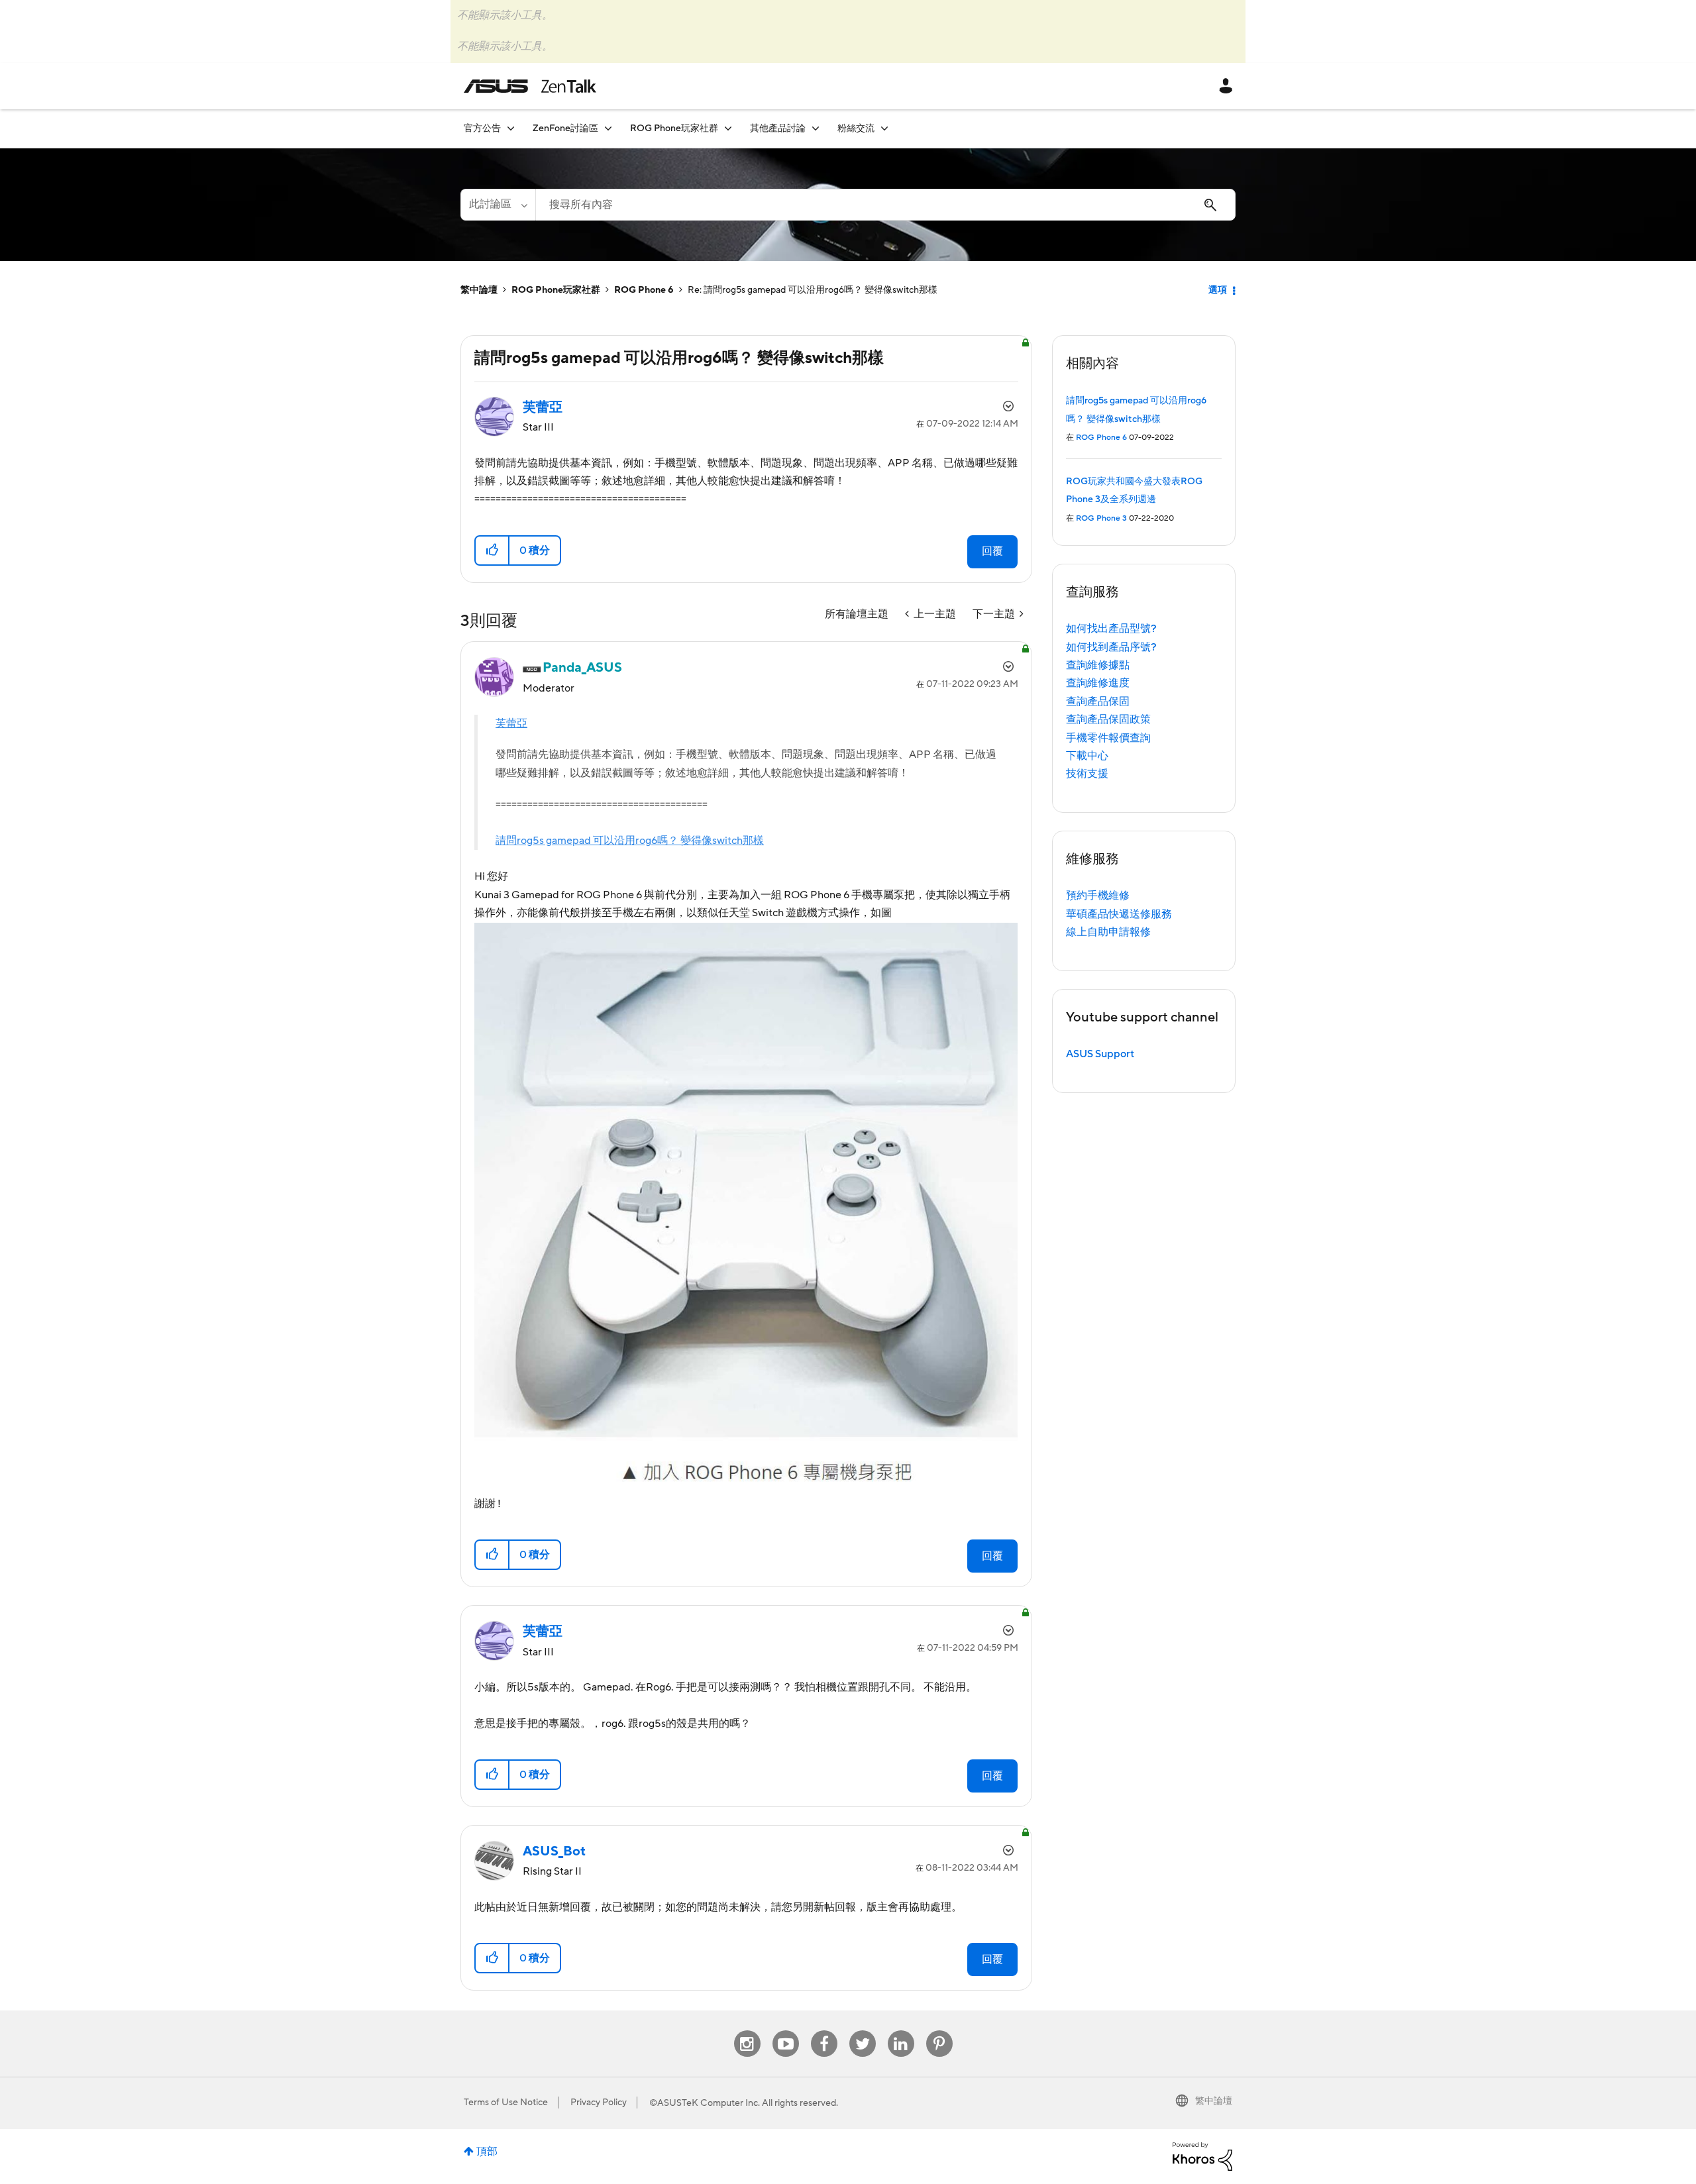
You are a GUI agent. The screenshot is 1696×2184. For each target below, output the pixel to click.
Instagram (747, 2031)
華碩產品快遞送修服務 (1119, 914)
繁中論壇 (479, 290)
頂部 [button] (487, 2152)
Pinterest (939, 2031)
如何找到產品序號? (1111, 647)
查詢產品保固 (1098, 702)
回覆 (992, 551)
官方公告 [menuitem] (482, 129)
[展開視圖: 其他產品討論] (816, 128)
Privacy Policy (599, 2103)
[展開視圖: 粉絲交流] (884, 128)
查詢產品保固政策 (1108, 719)
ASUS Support (1100, 1054)
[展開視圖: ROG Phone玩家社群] (728, 128)
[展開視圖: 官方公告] (511, 128)
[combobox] (885, 205)
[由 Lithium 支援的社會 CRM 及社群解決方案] (1202, 2156)
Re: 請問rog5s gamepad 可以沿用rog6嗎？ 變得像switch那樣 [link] (813, 290)
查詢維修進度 (1098, 683)
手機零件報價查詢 (1108, 738)
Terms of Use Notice (506, 2103)
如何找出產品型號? (1111, 629)
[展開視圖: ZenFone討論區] (608, 128)
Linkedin (901, 2031)
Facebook (824, 2031)
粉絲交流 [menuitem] (856, 129)
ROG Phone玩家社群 (556, 290)
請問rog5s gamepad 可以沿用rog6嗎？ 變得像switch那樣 (630, 841)
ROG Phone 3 (1101, 518)
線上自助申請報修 (1108, 932)
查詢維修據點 (1098, 665)
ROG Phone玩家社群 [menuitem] (674, 129)
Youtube (786, 2031)
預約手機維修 (1098, 896)
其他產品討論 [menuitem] (778, 129)
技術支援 (1087, 774)
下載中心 (1087, 756)
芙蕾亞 (511, 723)
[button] (493, 550)
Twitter (862, 2031)
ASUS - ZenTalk (530, 86)
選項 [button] (1218, 290)
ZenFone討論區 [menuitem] (565, 129)
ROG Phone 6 (644, 290)
